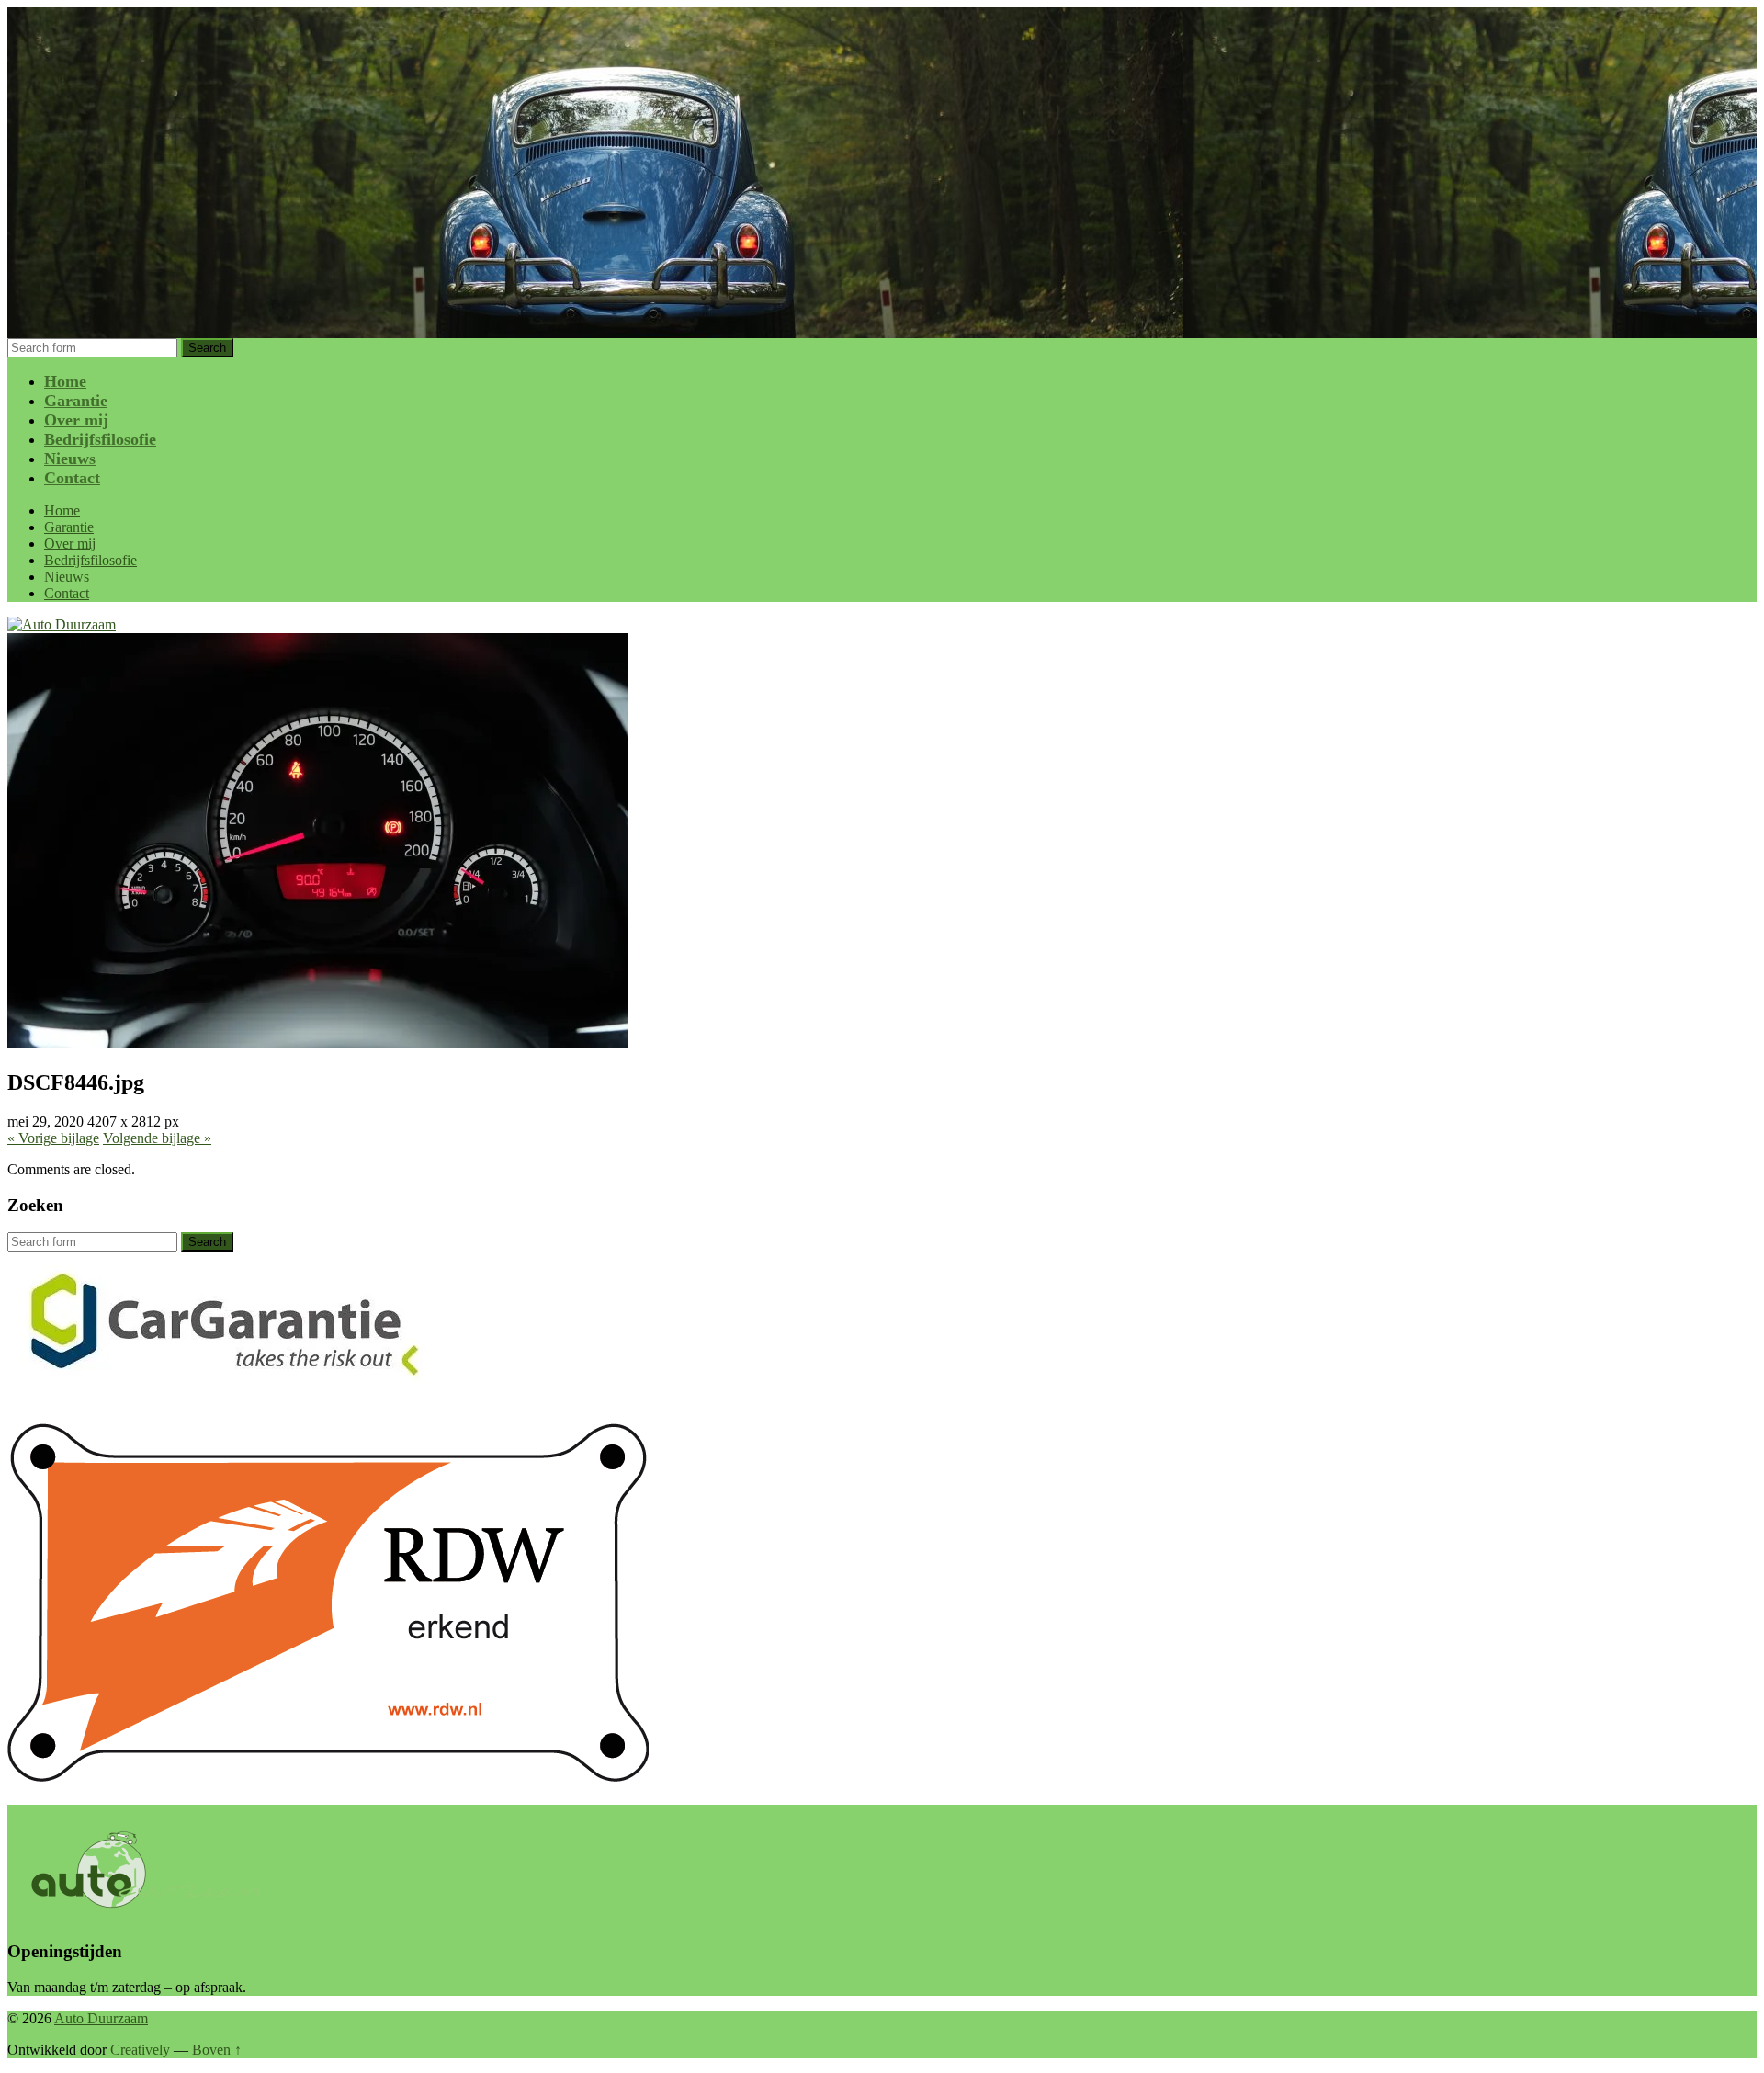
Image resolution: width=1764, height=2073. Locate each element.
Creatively (140, 2050)
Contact (72, 478)
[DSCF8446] (318, 1043)
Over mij (76, 420)
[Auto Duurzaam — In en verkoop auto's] (62, 624)
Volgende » (157, 1138)
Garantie (76, 401)
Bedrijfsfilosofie (100, 439)
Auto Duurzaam (101, 2018)
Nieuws (70, 459)
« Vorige (53, 1138)
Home (65, 381)
